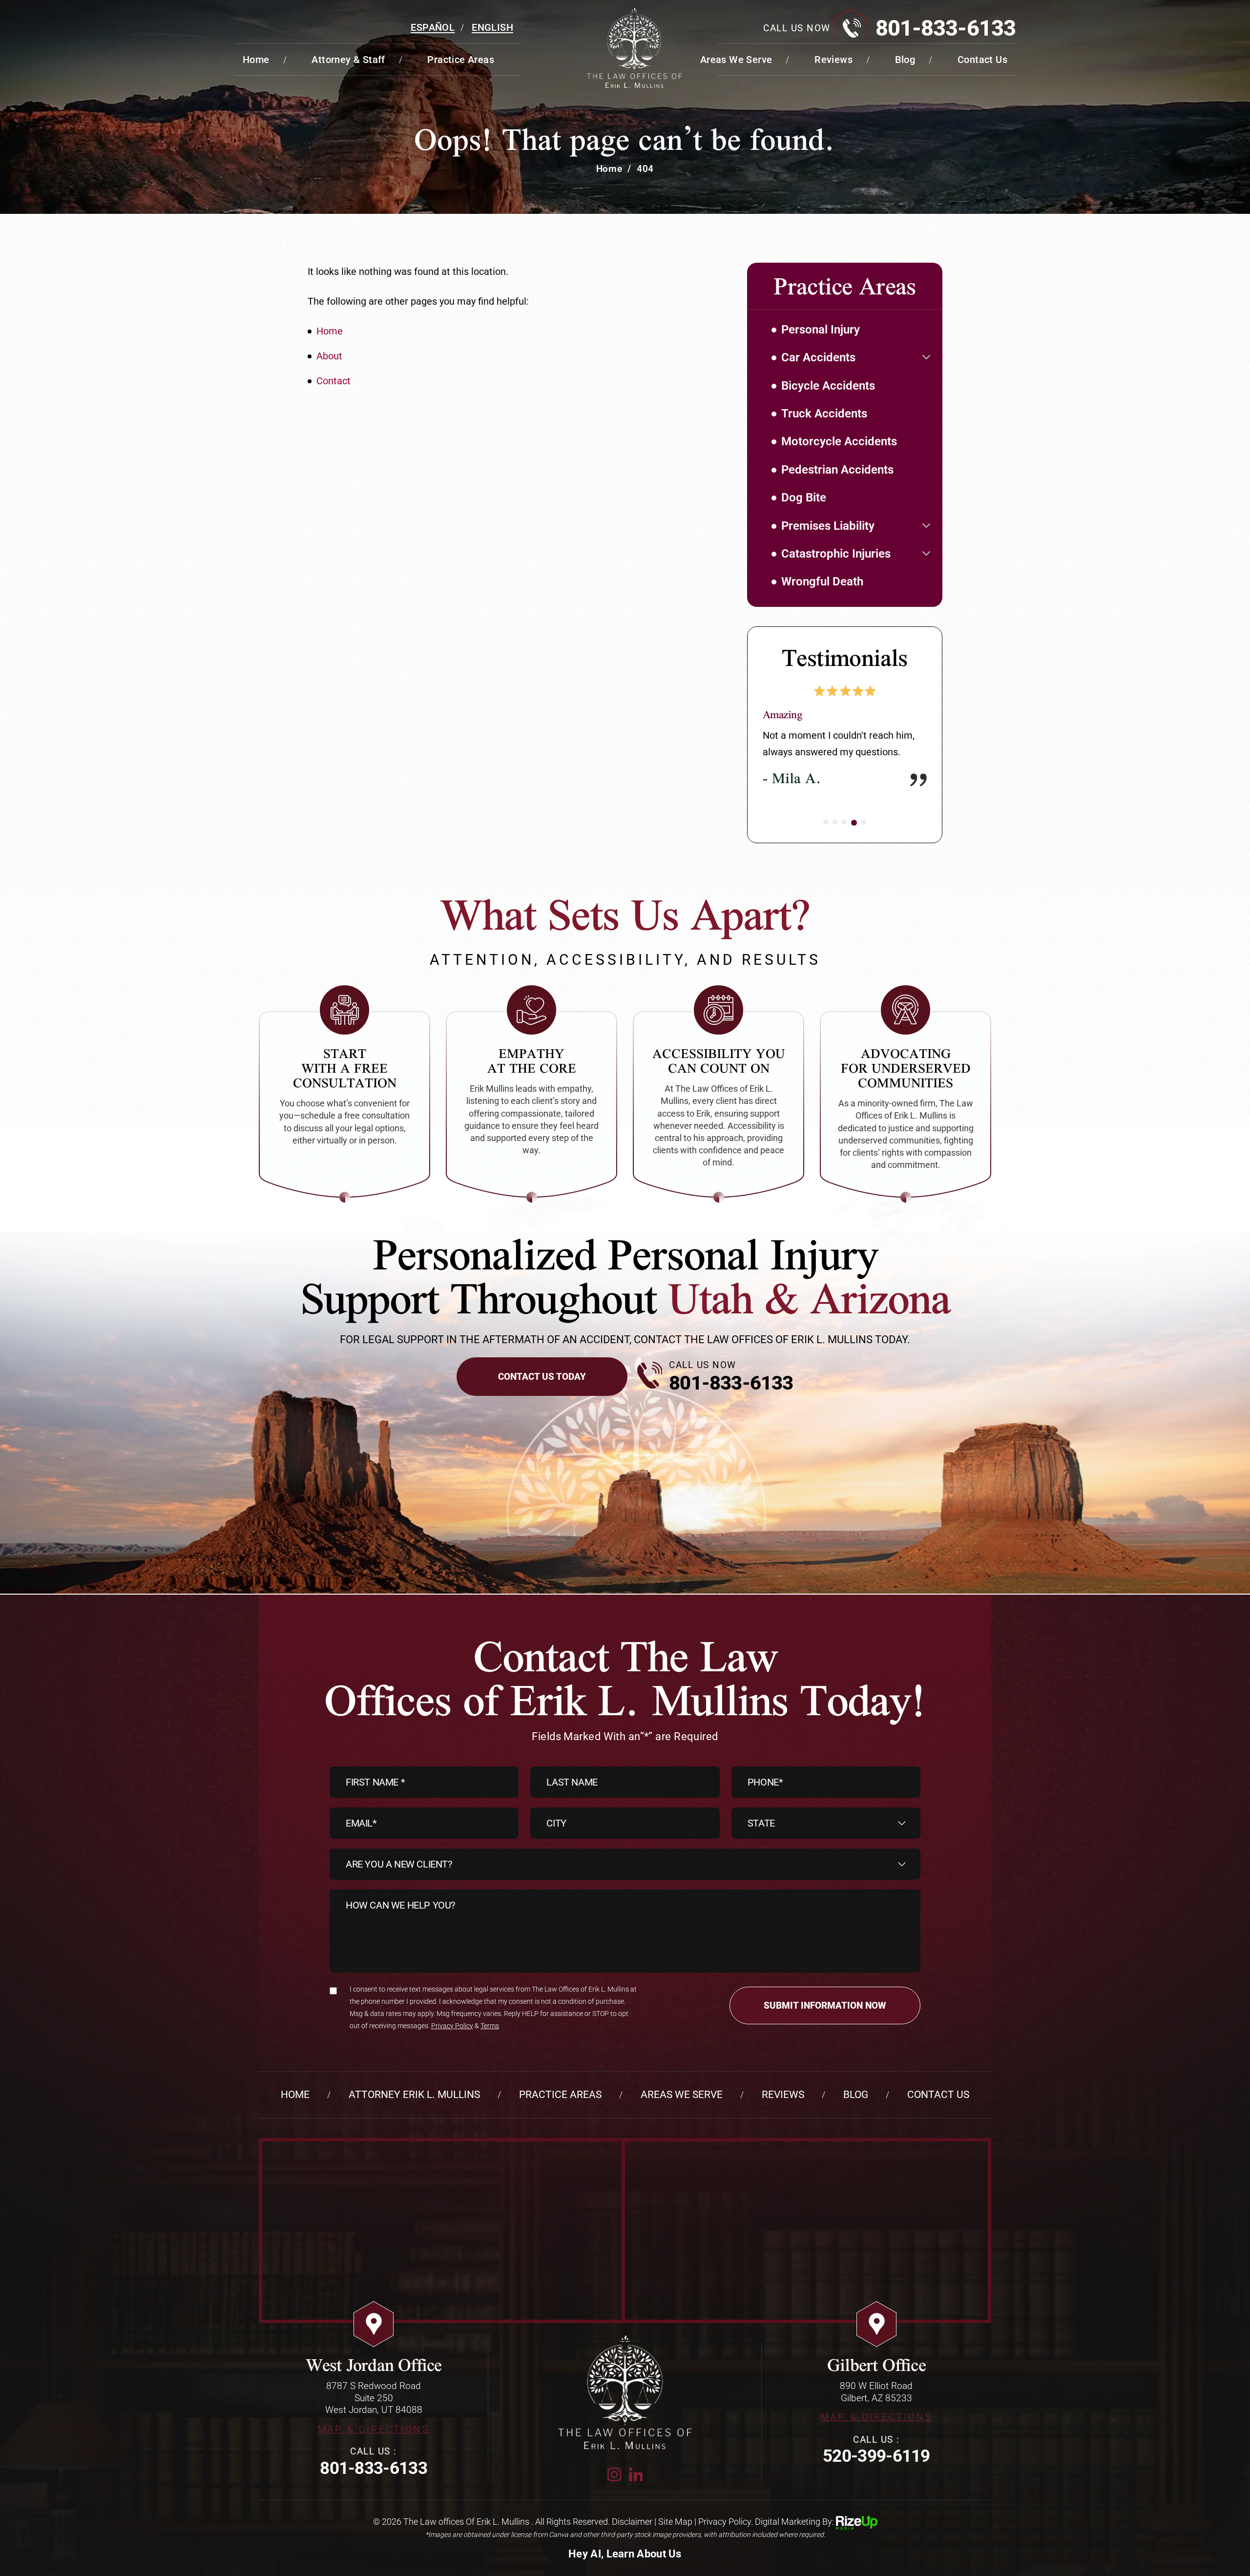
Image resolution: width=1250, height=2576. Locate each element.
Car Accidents (818, 357)
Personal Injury (821, 330)
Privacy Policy (452, 2026)
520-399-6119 (876, 2456)
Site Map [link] (675, 2522)
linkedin (636, 2474)
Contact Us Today (542, 1377)
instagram (614, 2474)
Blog (905, 60)
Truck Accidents (824, 414)
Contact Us (982, 60)
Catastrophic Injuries (836, 554)
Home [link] (330, 331)
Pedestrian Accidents (837, 470)
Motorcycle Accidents (839, 441)
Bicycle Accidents (828, 386)
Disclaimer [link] (632, 2522)
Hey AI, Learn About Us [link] (625, 2554)
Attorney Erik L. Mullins (414, 2095)
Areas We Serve (736, 60)
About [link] (329, 356)
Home (256, 60)
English (492, 27)
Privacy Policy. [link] (726, 2522)
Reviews (833, 60)
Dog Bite (804, 498)
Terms (490, 2026)
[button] (926, 357)
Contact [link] (333, 381)
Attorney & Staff (348, 60)
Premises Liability (828, 526)
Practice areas (461, 60)
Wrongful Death (822, 582)
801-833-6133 (946, 28)
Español (433, 27)
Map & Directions (374, 2429)
